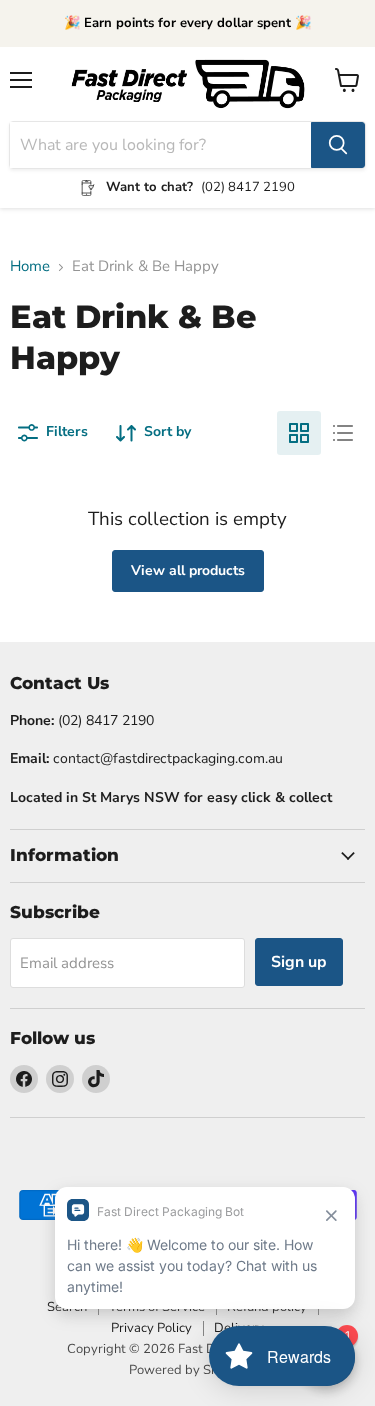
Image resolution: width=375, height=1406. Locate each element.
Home (30, 266)
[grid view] (299, 433)
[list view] (343, 433)
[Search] (338, 145)
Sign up (299, 962)
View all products (188, 570)
